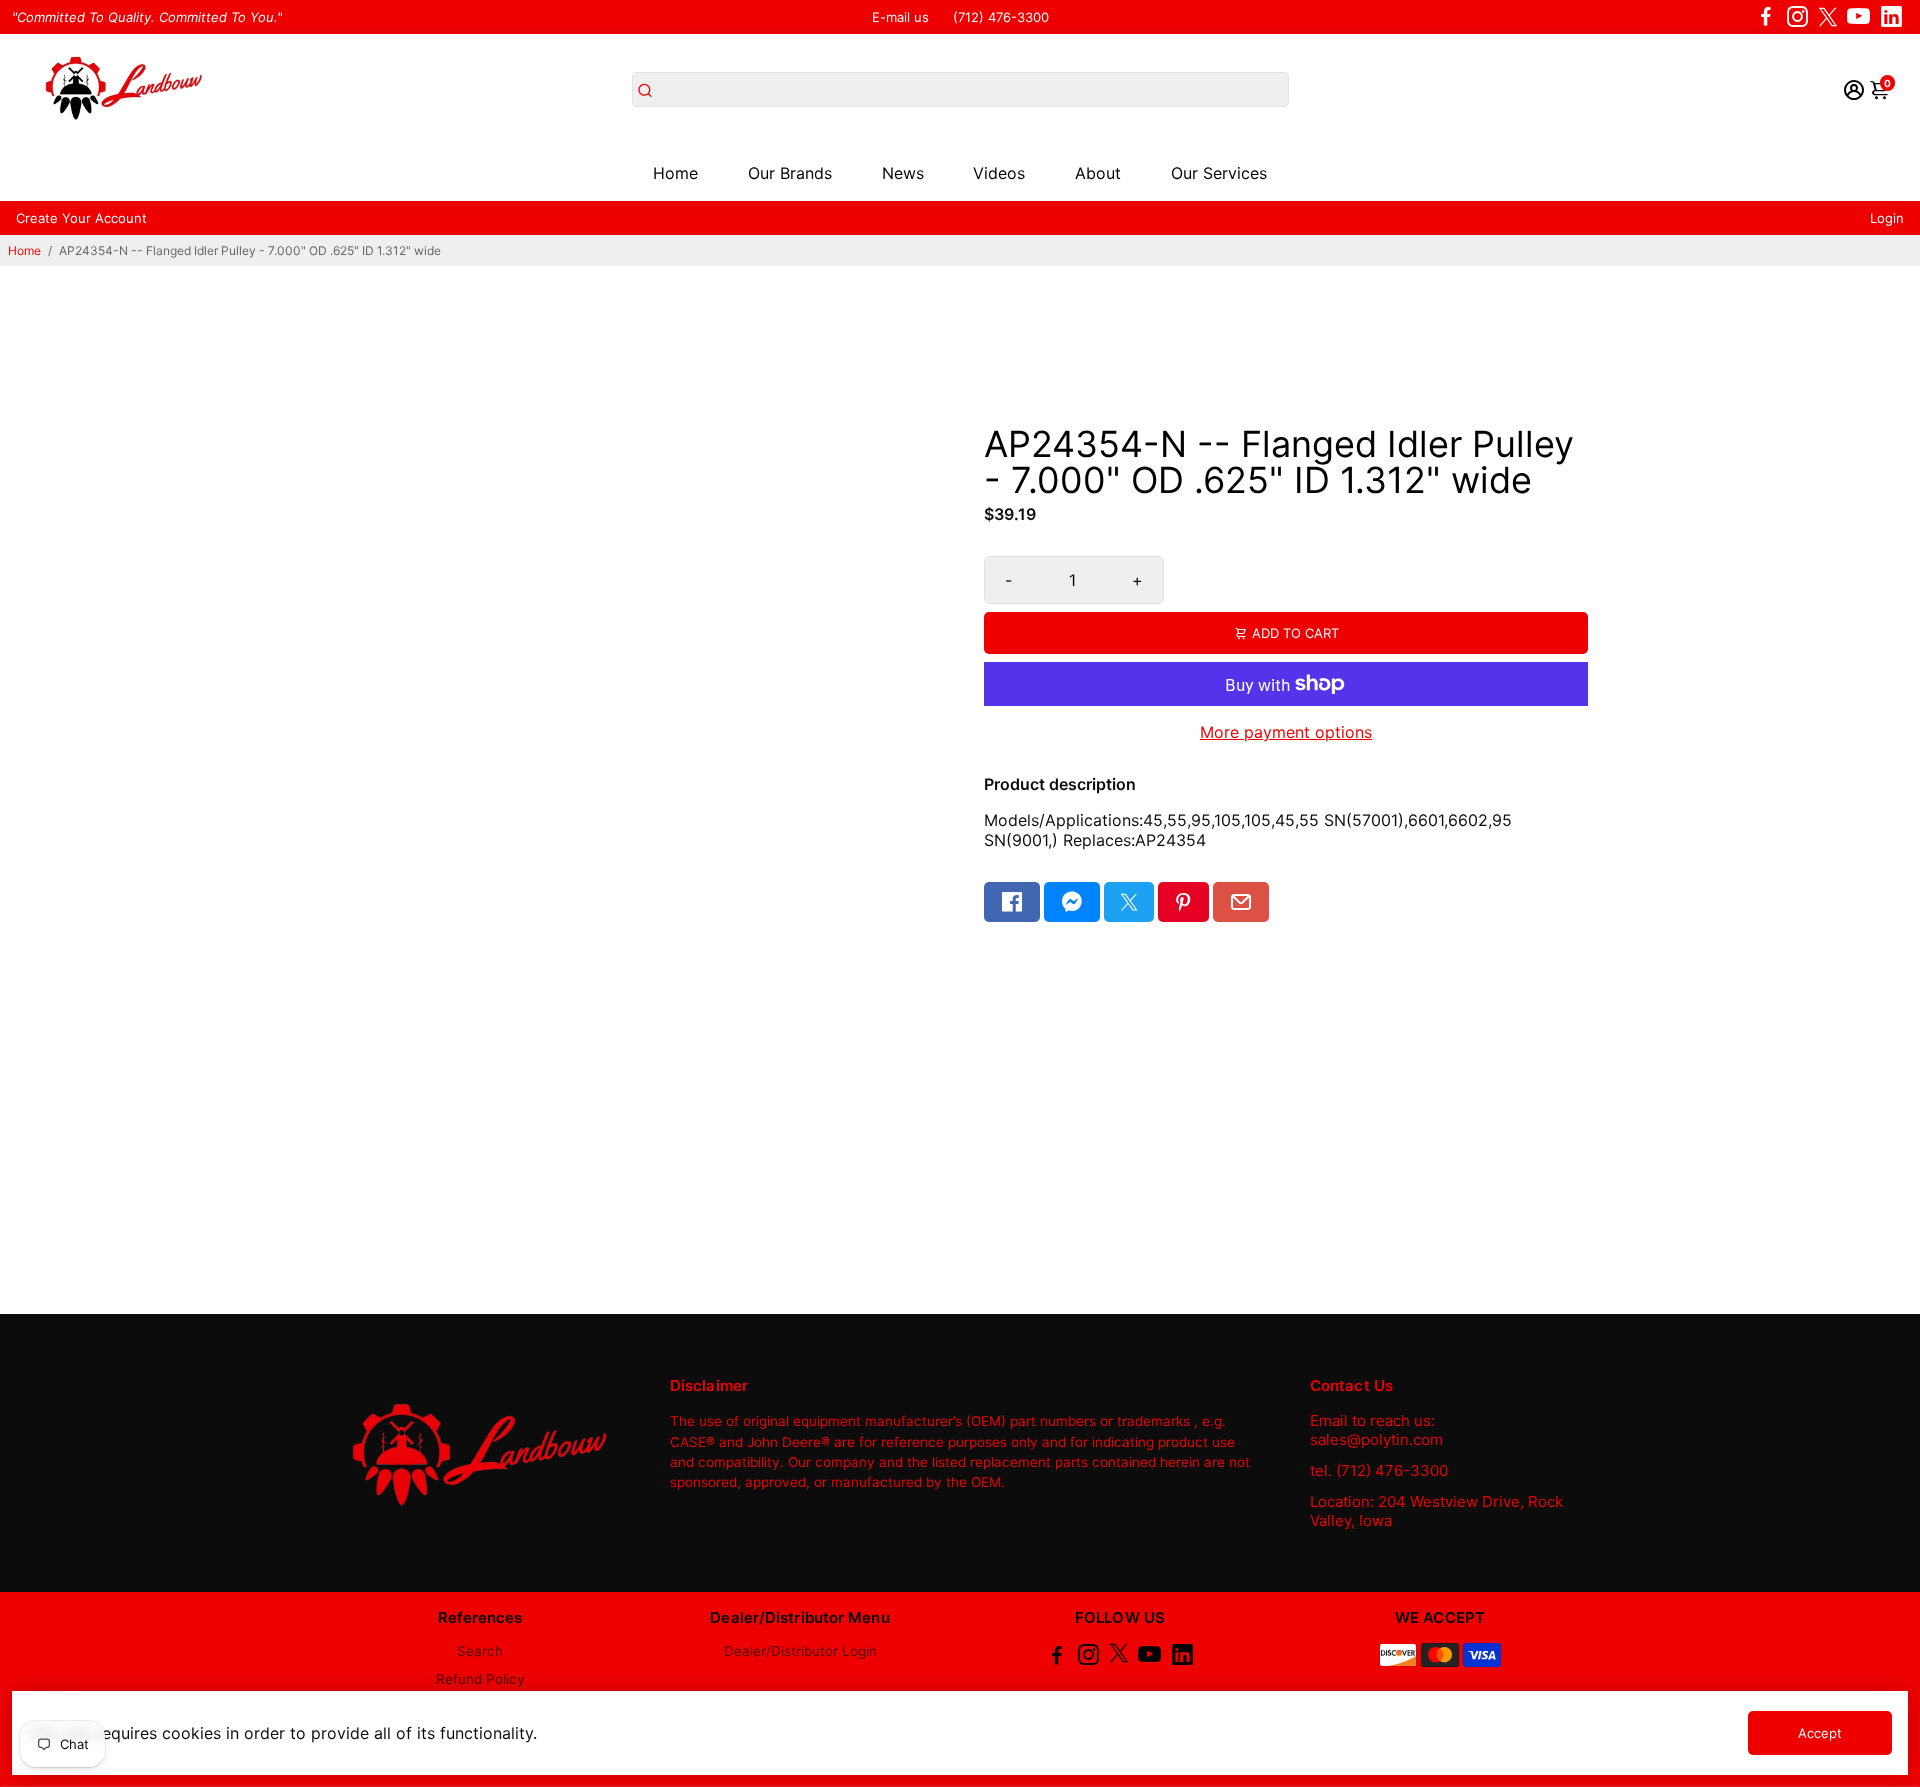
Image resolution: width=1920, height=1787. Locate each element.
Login (1887, 218)
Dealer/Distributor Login (800, 1651)
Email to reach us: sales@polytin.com (1376, 1430)
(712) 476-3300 (1001, 17)
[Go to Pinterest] (1183, 902)
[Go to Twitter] (1828, 17)
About (1098, 173)
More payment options (1286, 732)
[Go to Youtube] (1858, 17)
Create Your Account (81, 218)
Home (675, 173)
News (903, 173)
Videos (999, 173)
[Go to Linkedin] (1891, 17)
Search (480, 1651)
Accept (1820, 1733)
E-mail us (900, 17)
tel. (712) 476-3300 (1379, 1470)
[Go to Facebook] (1766, 17)
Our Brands (790, 173)
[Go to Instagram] (1797, 17)
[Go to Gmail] (1241, 902)
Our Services (1219, 173)
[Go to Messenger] (1072, 902)
